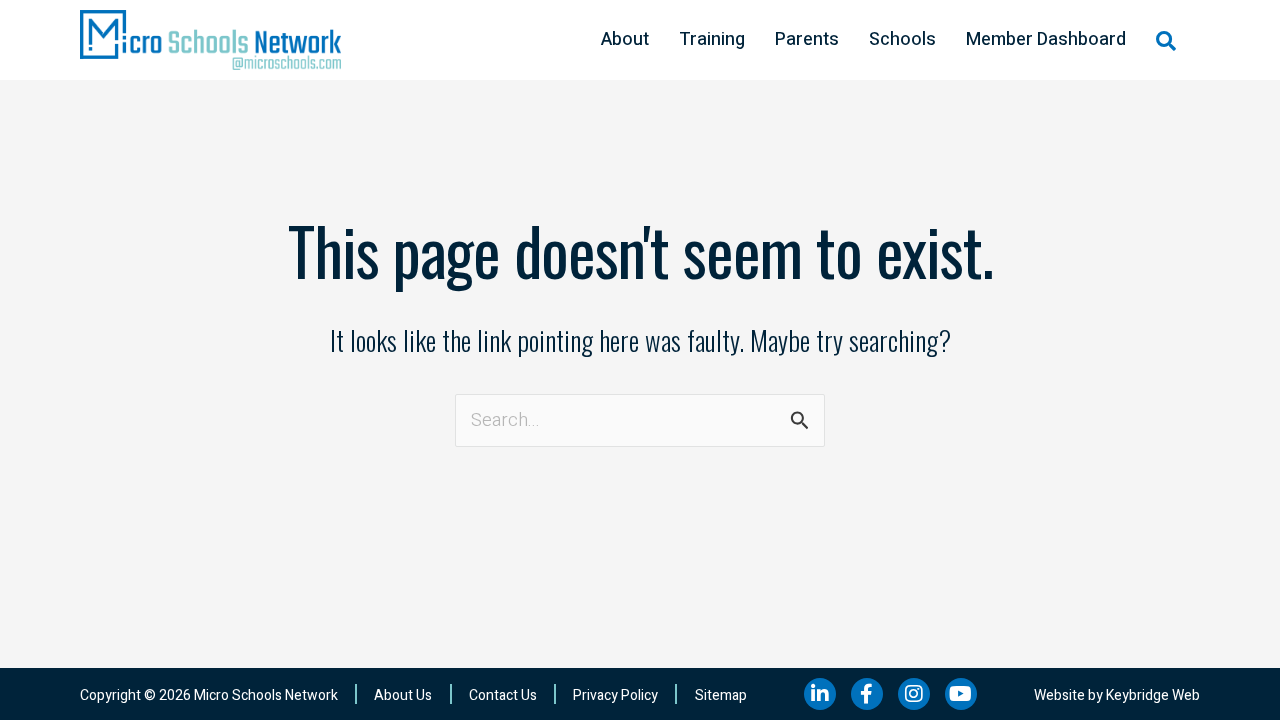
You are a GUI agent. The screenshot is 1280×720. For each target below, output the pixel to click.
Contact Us (503, 695)
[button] (1166, 41)
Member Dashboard (1046, 39)
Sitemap (721, 695)
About (625, 39)
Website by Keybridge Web (1117, 695)
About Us (403, 695)
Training (712, 39)
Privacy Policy (615, 695)
